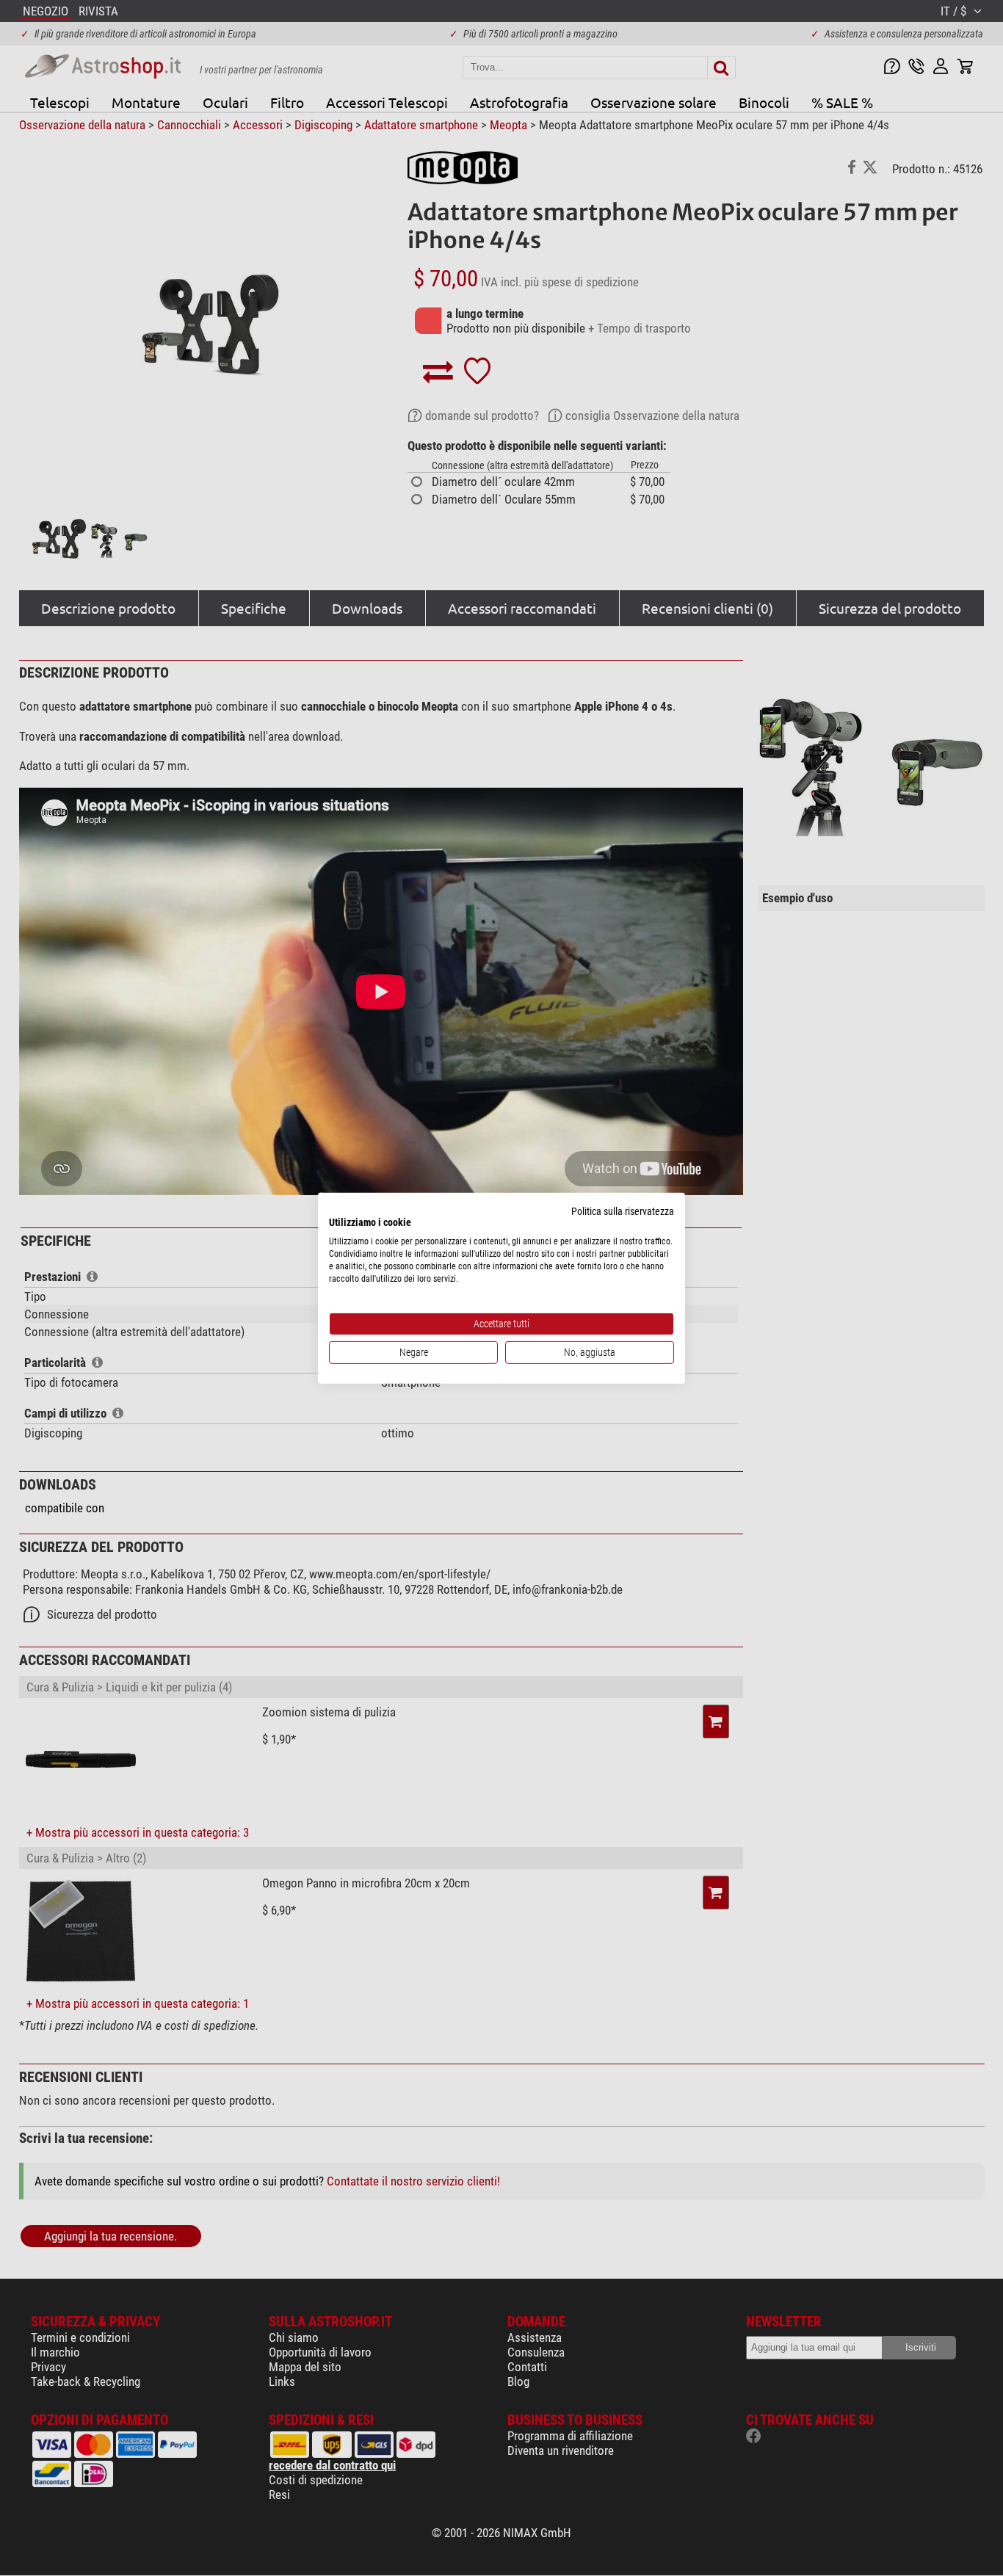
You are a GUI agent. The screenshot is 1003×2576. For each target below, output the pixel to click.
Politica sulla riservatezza (623, 1211)
